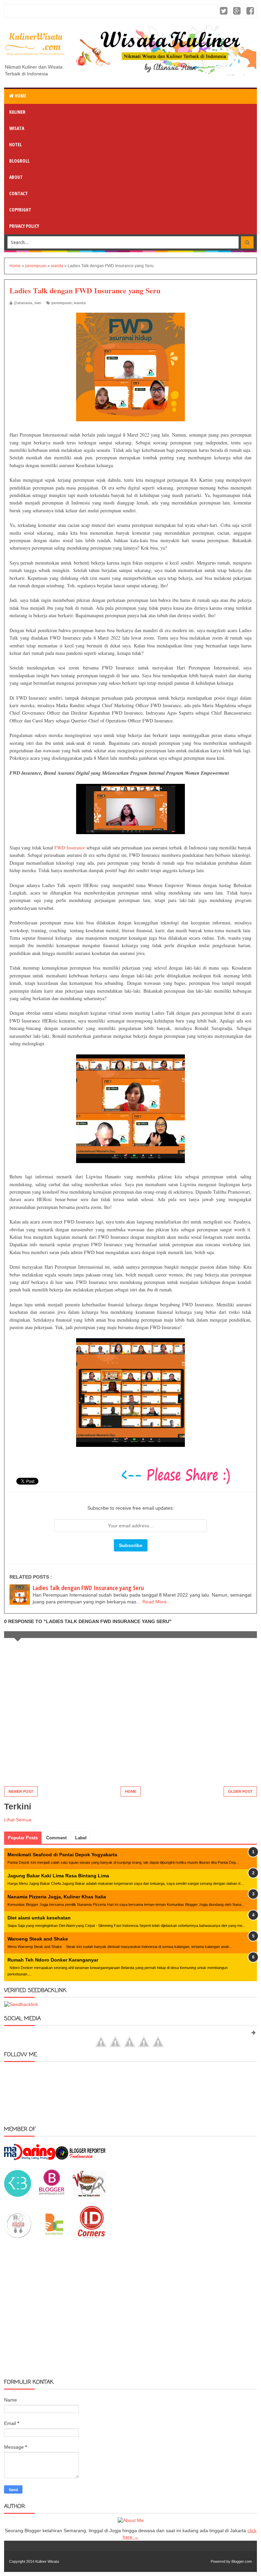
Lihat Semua (18, 1820)
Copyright (20, 210)
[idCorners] (91, 2236)
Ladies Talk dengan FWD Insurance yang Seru (88, 1588)
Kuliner (17, 112)
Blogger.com (242, 2561)
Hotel (15, 144)
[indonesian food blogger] (18, 2236)
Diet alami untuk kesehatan (39, 1918)
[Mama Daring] (30, 2158)
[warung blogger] (89, 2195)
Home (20, 96)
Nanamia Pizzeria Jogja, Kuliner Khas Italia (57, 1897)
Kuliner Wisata (47, 2561)
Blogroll (19, 161)
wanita (80, 303)
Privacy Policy (24, 226)
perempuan (62, 303)
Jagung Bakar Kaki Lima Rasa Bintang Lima (58, 1876)
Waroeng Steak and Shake (38, 1939)
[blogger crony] (54, 2236)
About (16, 177)
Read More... (156, 1602)
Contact (19, 193)
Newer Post (21, 1791)
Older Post (240, 1791)
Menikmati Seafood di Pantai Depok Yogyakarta (62, 1855)
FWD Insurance (69, 848)
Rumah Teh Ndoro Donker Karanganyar (53, 1960)
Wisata (17, 128)
